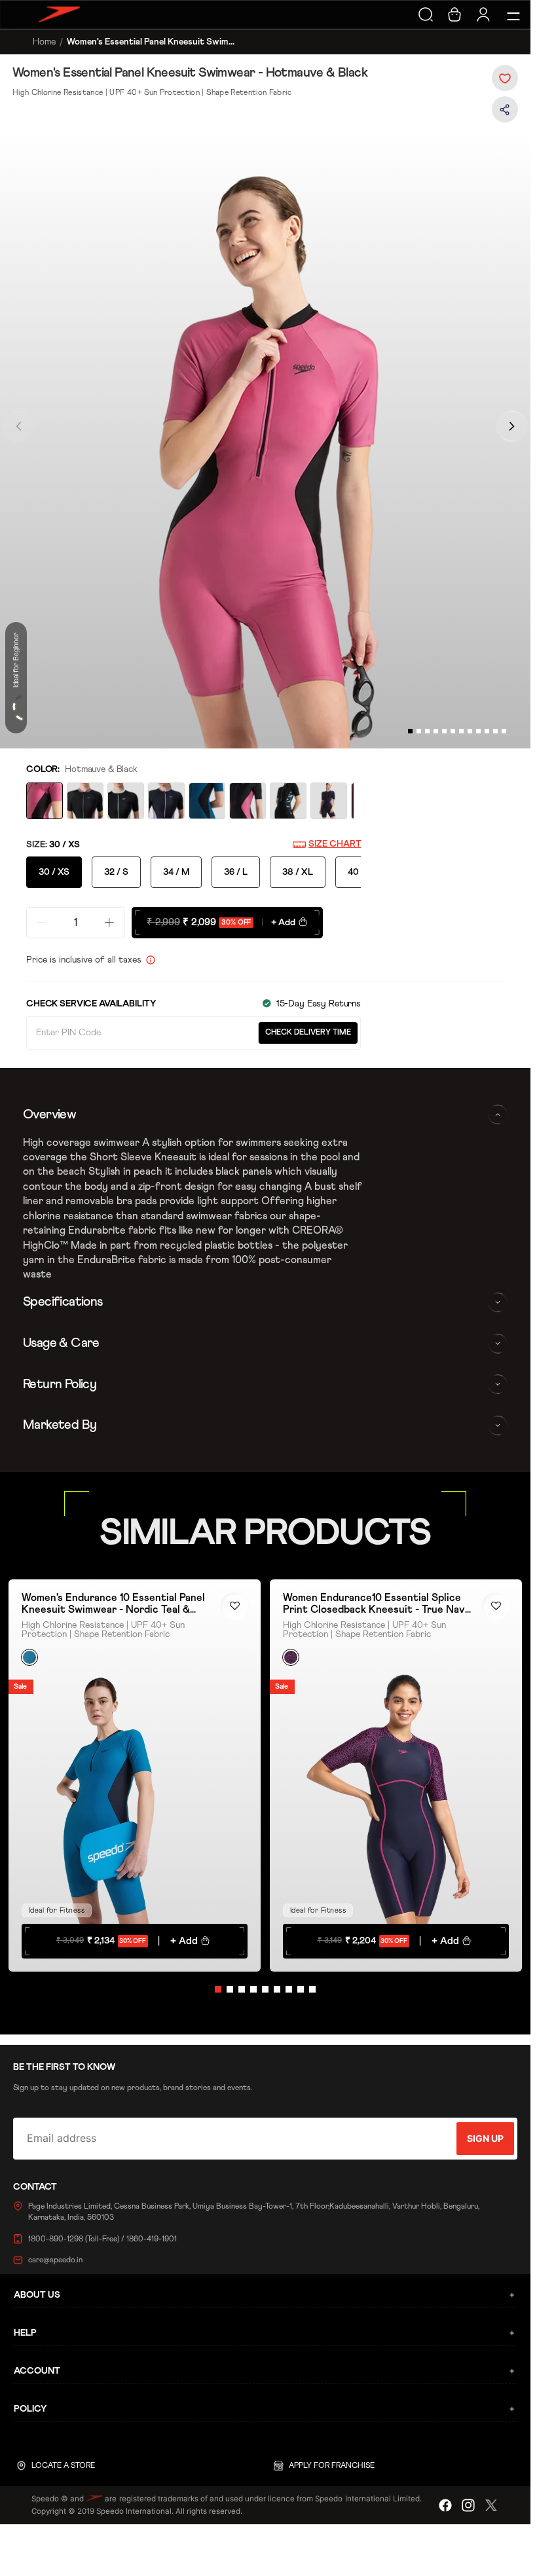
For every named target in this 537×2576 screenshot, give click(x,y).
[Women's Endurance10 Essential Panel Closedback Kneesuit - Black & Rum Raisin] (85, 801)
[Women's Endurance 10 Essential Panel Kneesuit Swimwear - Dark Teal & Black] (207, 801)
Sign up (485, 2138)
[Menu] (511, 14)
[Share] (505, 113)
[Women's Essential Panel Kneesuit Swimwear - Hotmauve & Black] (45, 801)
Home (44, 42)
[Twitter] (491, 2505)
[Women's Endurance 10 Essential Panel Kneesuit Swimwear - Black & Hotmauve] (248, 801)
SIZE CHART (335, 844)
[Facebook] (445, 2505)
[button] (505, 78)
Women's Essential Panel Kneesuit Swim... (151, 42)
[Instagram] (468, 2505)
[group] (265, 441)
